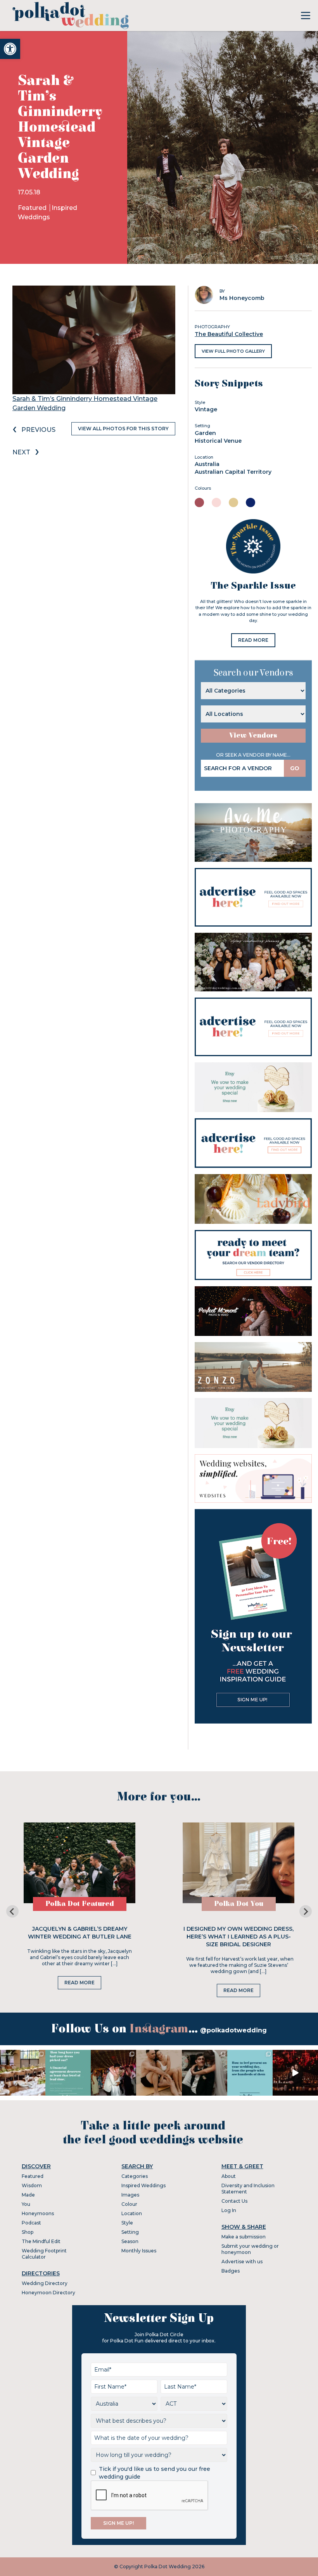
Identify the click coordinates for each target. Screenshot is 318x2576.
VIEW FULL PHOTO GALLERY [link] (233, 351)
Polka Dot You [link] (239, 1904)
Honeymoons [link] (38, 2213)
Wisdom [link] (32, 2185)
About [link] (229, 2176)
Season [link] (130, 2241)
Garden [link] (205, 433)
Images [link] (130, 2195)
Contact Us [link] (234, 2201)
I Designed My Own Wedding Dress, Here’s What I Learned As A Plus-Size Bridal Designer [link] (238, 1937)
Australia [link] (207, 464)
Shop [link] (28, 2232)
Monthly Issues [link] (139, 2251)
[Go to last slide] (12, 1911)
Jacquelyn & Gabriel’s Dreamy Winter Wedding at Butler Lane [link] (80, 1933)
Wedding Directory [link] (45, 2283)
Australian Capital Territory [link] (233, 472)
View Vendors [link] (253, 735)
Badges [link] (231, 2271)
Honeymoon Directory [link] (48, 2293)
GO (295, 768)
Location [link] (132, 2213)
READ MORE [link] (253, 640)
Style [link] (127, 2223)
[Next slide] (306, 1911)
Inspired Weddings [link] (143, 2185)
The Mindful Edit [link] (41, 2241)
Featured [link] (33, 208)
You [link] (26, 2204)
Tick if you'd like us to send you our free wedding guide (155, 2473)
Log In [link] (229, 2210)
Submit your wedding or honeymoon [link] (250, 2249)
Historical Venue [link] (218, 441)
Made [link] (28, 2195)
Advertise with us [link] (242, 2262)
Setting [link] (130, 2232)
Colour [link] (129, 2204)
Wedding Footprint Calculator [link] (44, 2254)
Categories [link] (135, 2176)
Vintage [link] (206, 409)
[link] (10, 49)
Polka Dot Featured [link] (80, 1904)
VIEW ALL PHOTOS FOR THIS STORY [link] (123, 429)
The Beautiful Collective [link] (229, 334)
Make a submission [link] (244, 2237)
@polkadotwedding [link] (233, 2030)
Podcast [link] (31, 2223)
